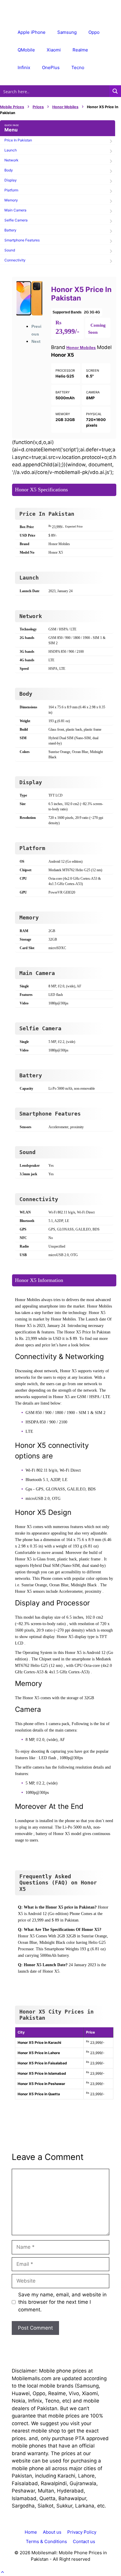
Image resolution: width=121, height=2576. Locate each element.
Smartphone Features (22, 240)
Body (9, 170)
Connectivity (15, 260)
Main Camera (15, 210)
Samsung (67, 32)
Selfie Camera (16, 220)
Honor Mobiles (65, 107)
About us (52, 2532)
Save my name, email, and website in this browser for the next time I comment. (62, 2302)
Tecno (78, 67)
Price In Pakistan (18, 140)
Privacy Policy (82, 2532)
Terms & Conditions (46, 2541)
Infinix (24, 67)
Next (36, 341)
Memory (11, 200)
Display (11, 180)
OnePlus (51, 67)
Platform (11, 190)
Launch (11, 150)
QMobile (26, 50)
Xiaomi (54, 50)
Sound (10, 250)
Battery (10, 230)
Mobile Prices (12, 107)
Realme (80, 50)
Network (11, 160)
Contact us (84, 2541)
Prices (38, 107)
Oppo (94, 32)
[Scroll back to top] (2, 2572)
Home (31, 2532)
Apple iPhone (32, 32)
